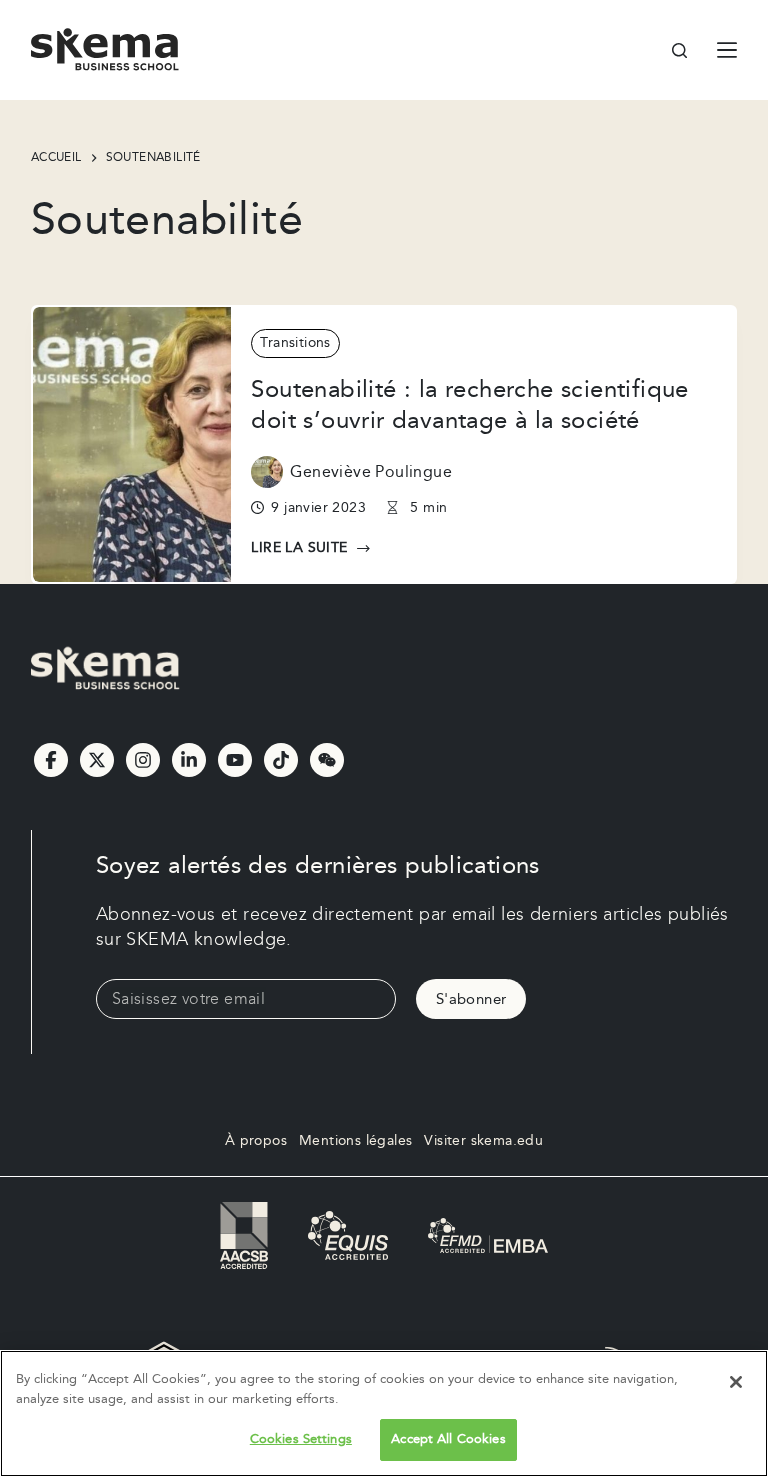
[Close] (736, 1382)
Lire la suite (306, 549)
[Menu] (727, 50)
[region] (384, 1413)
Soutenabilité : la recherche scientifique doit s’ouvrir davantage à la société (469, 405)
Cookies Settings (301, 1439)
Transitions (295, 343)
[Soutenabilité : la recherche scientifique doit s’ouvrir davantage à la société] (132, 445)
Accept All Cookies (448, 1439)
